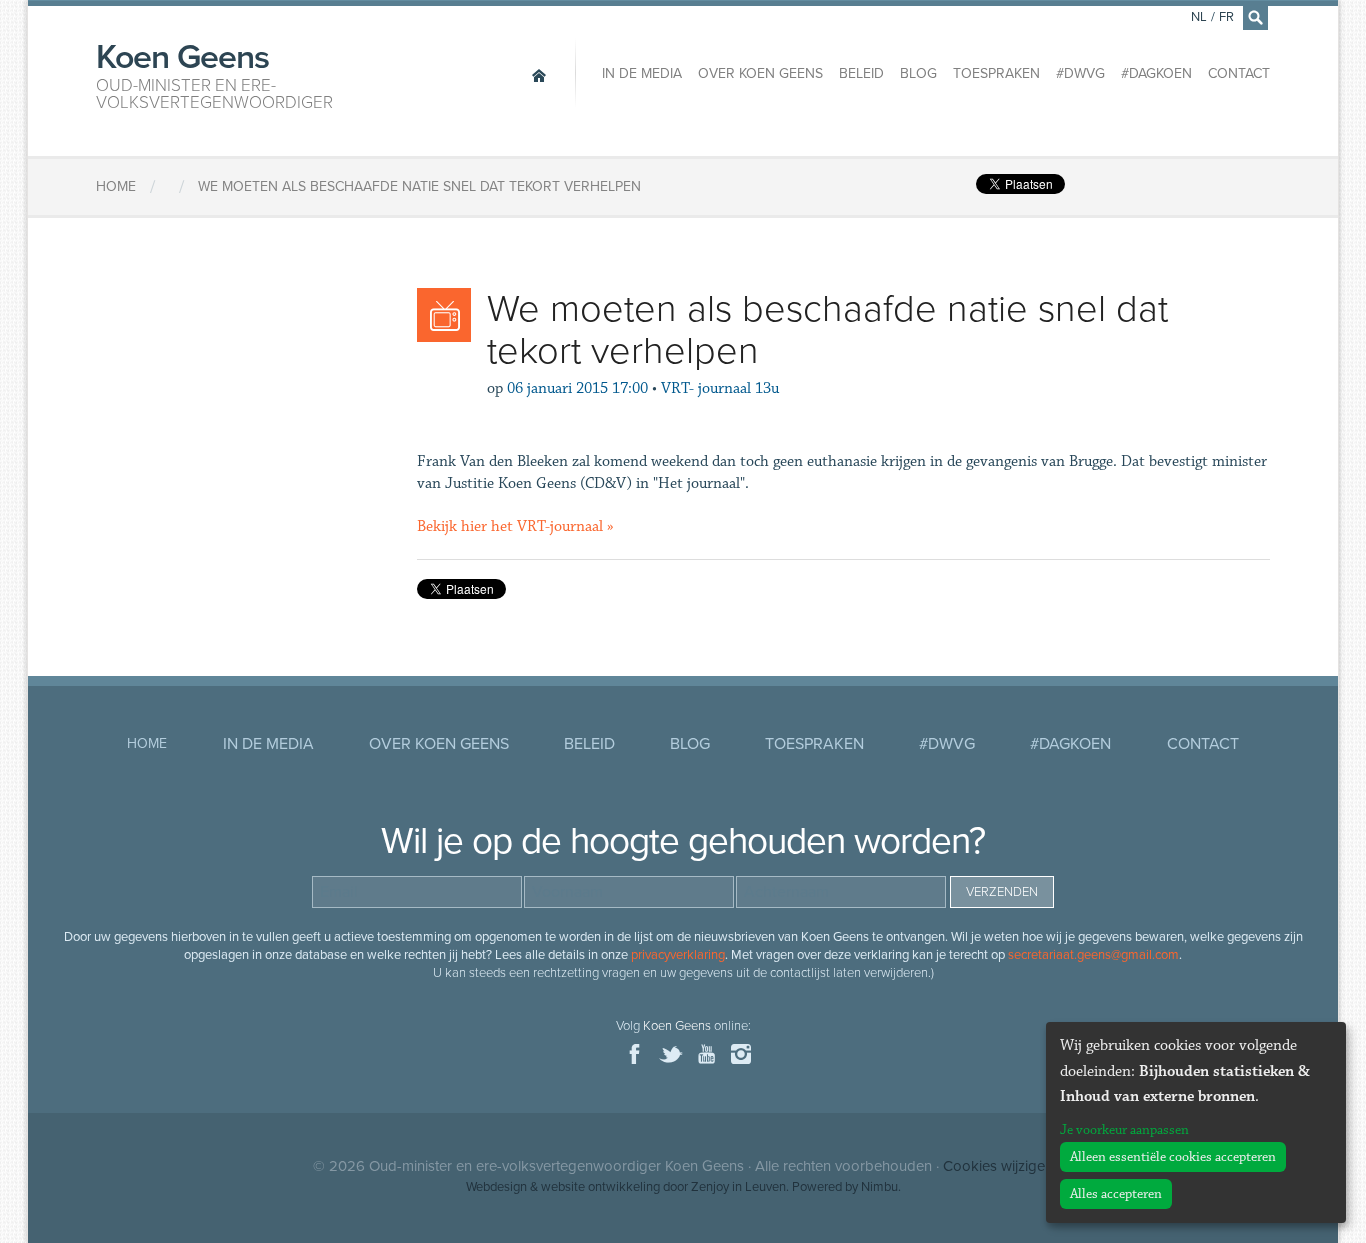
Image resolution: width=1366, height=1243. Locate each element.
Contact (1239, 73)
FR (1226, 17)
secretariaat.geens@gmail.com (1093, 955)
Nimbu (879, 1187)
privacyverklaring (678, 955)
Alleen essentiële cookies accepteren (1173, 1157)
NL (1199, 17)
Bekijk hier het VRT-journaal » (515, 526)
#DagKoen (1156, 73)
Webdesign (496, 1187)
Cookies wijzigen (998, 1166)
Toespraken (996, 73)
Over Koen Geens (760, 73)
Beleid (861, 73)
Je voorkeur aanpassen (1124, 1130)
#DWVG (1080, 73)
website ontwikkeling (600, 1187)
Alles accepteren (1116, 1194)
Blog (918, 73)
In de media (642, 73)
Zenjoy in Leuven (738, 1187)
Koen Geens (214, 74)
